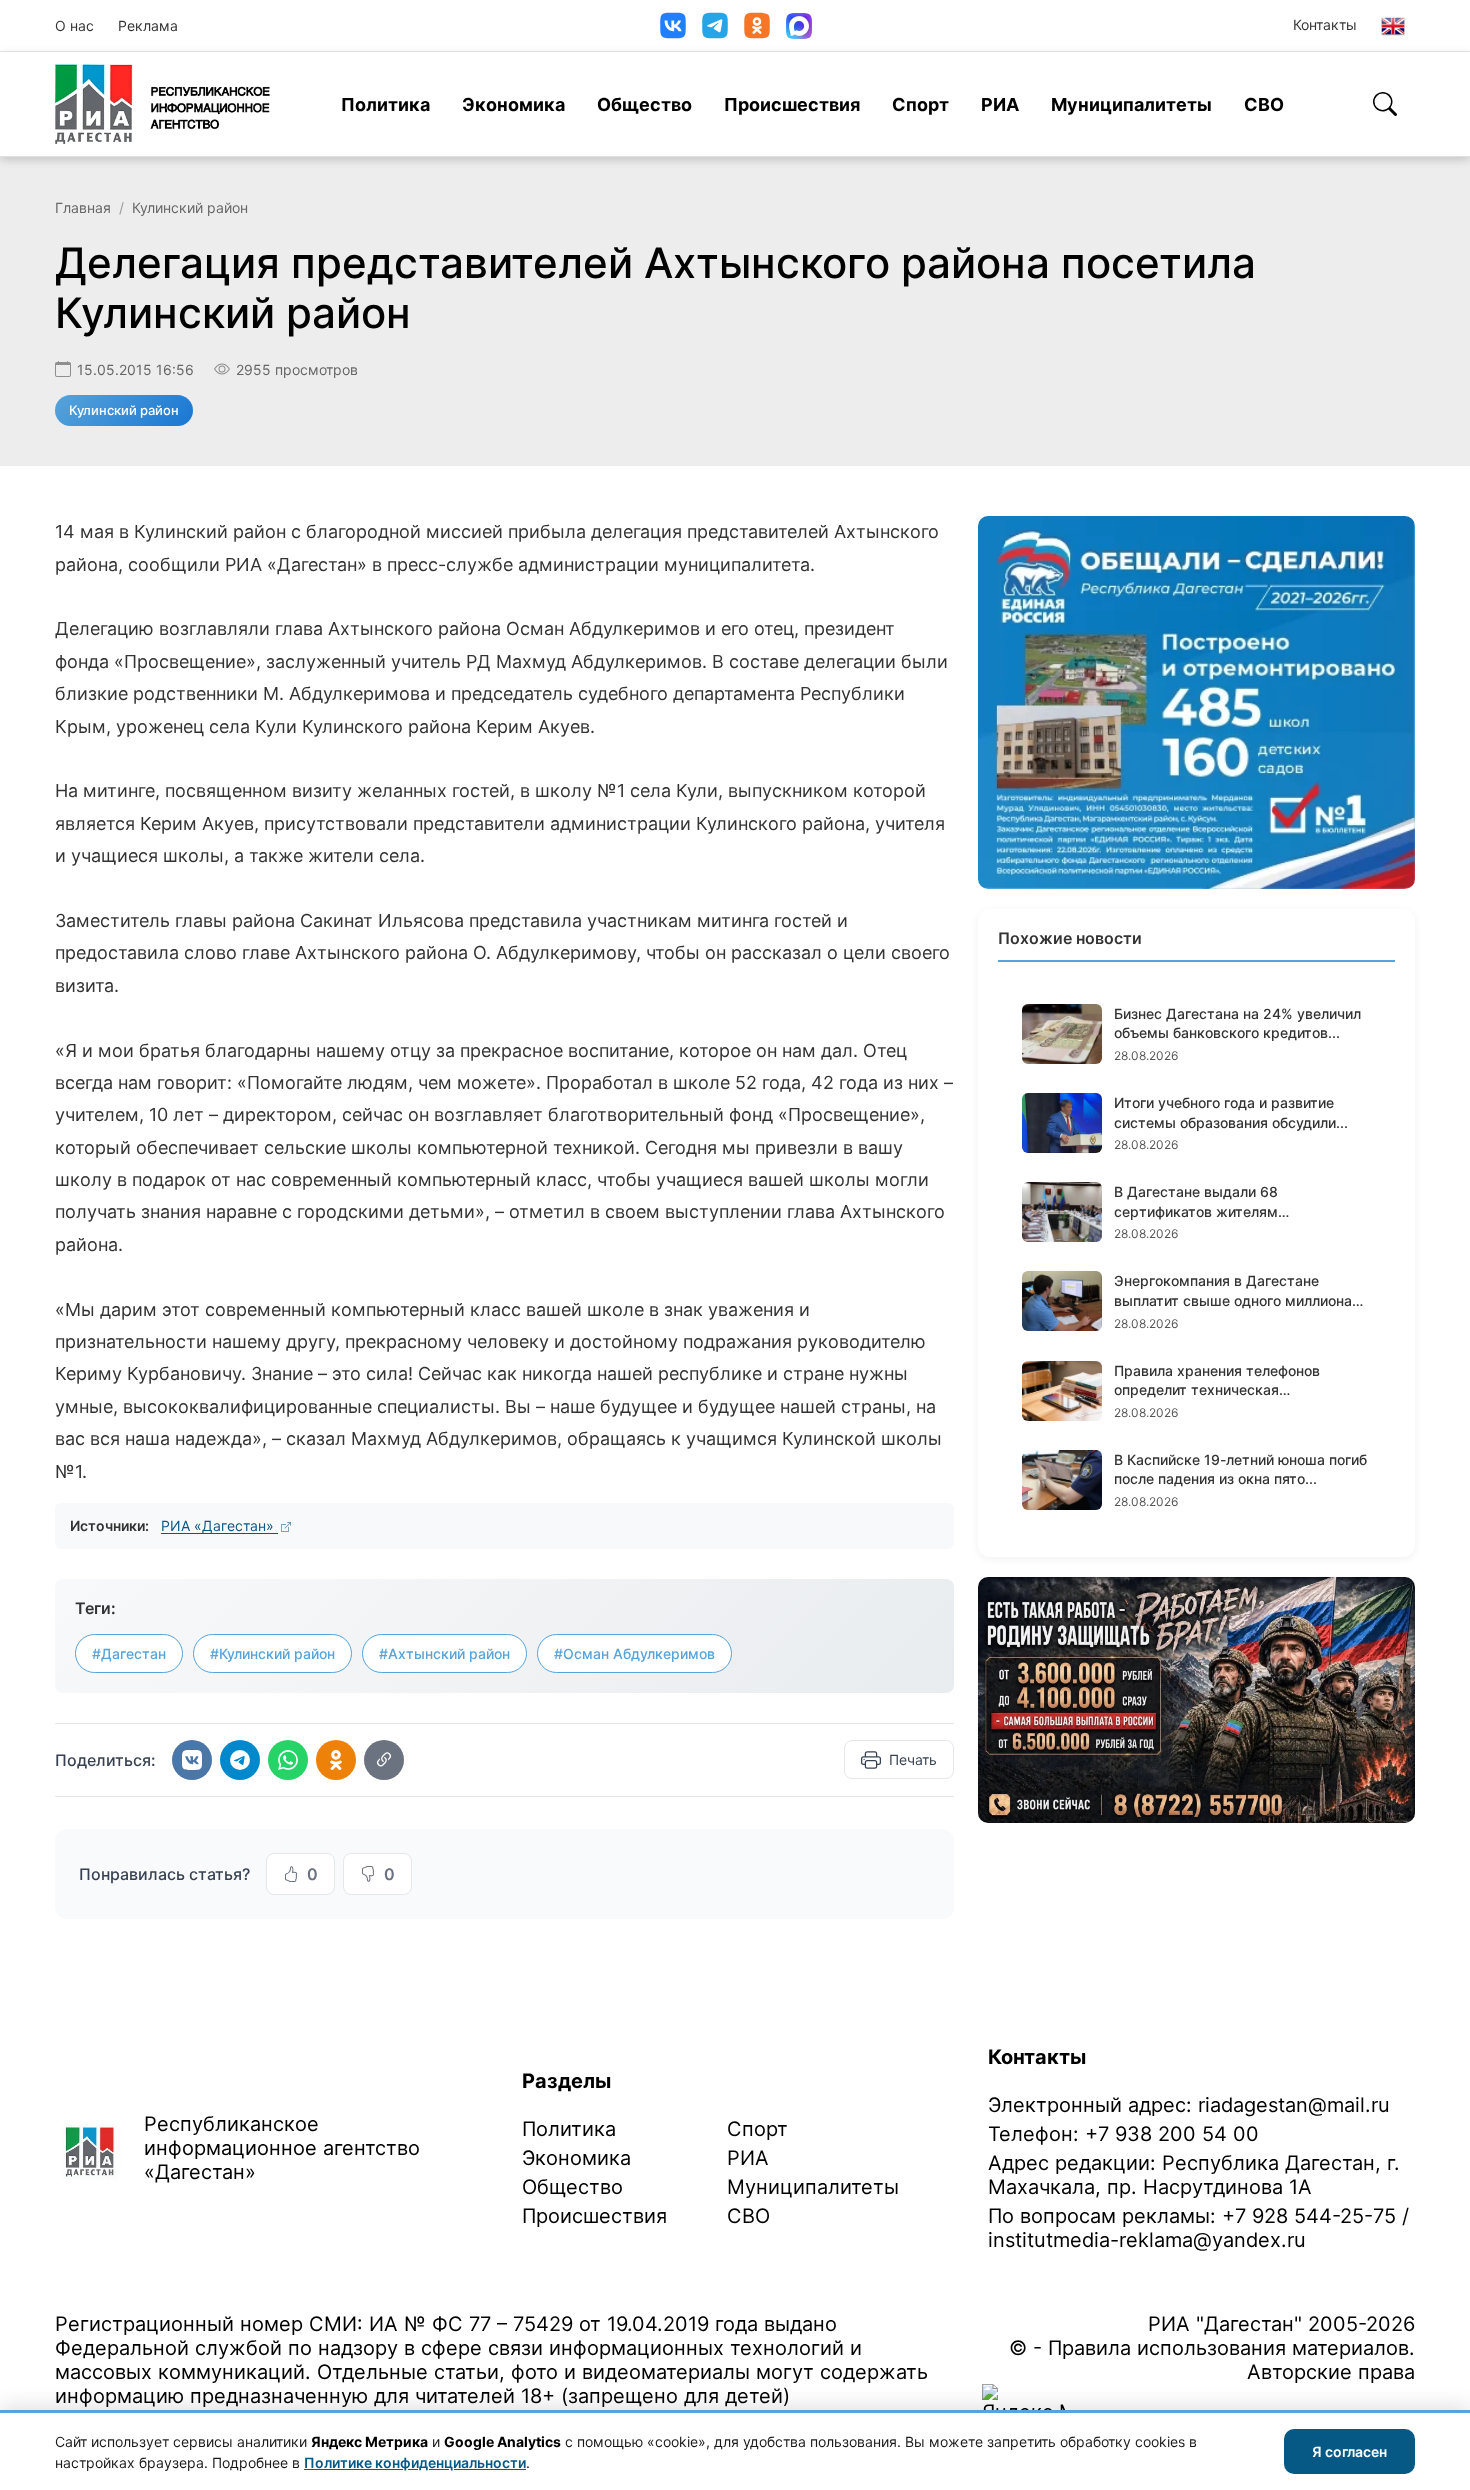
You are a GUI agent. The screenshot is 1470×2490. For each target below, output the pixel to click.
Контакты (1325, 24)
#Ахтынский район (444, 1653)
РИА (1000, 104)
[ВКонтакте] (673, 25)
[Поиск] (1385, 104)
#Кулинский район (272, 1653)
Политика (385, 104)
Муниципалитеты (1131, 104)
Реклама (148, 25)
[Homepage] (162, 104)
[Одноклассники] (757, 25)
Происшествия (792, 104)
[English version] (1393, 26)
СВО (1264, 104)
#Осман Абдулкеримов (634, 1653)
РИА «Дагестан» (219, 1525)
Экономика (513, 104)
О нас (74, 25)
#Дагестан (129, 1653)
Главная (83, 207)
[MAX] (799, 26)
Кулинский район (190, 207)
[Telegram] (715, 25)
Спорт (920, 104)
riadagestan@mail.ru (1294, 2105)
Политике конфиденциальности (415, 2462)
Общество (644, 104)
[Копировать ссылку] (384, 1760)
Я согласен (1349, 2451)
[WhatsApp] (288, 1760)
